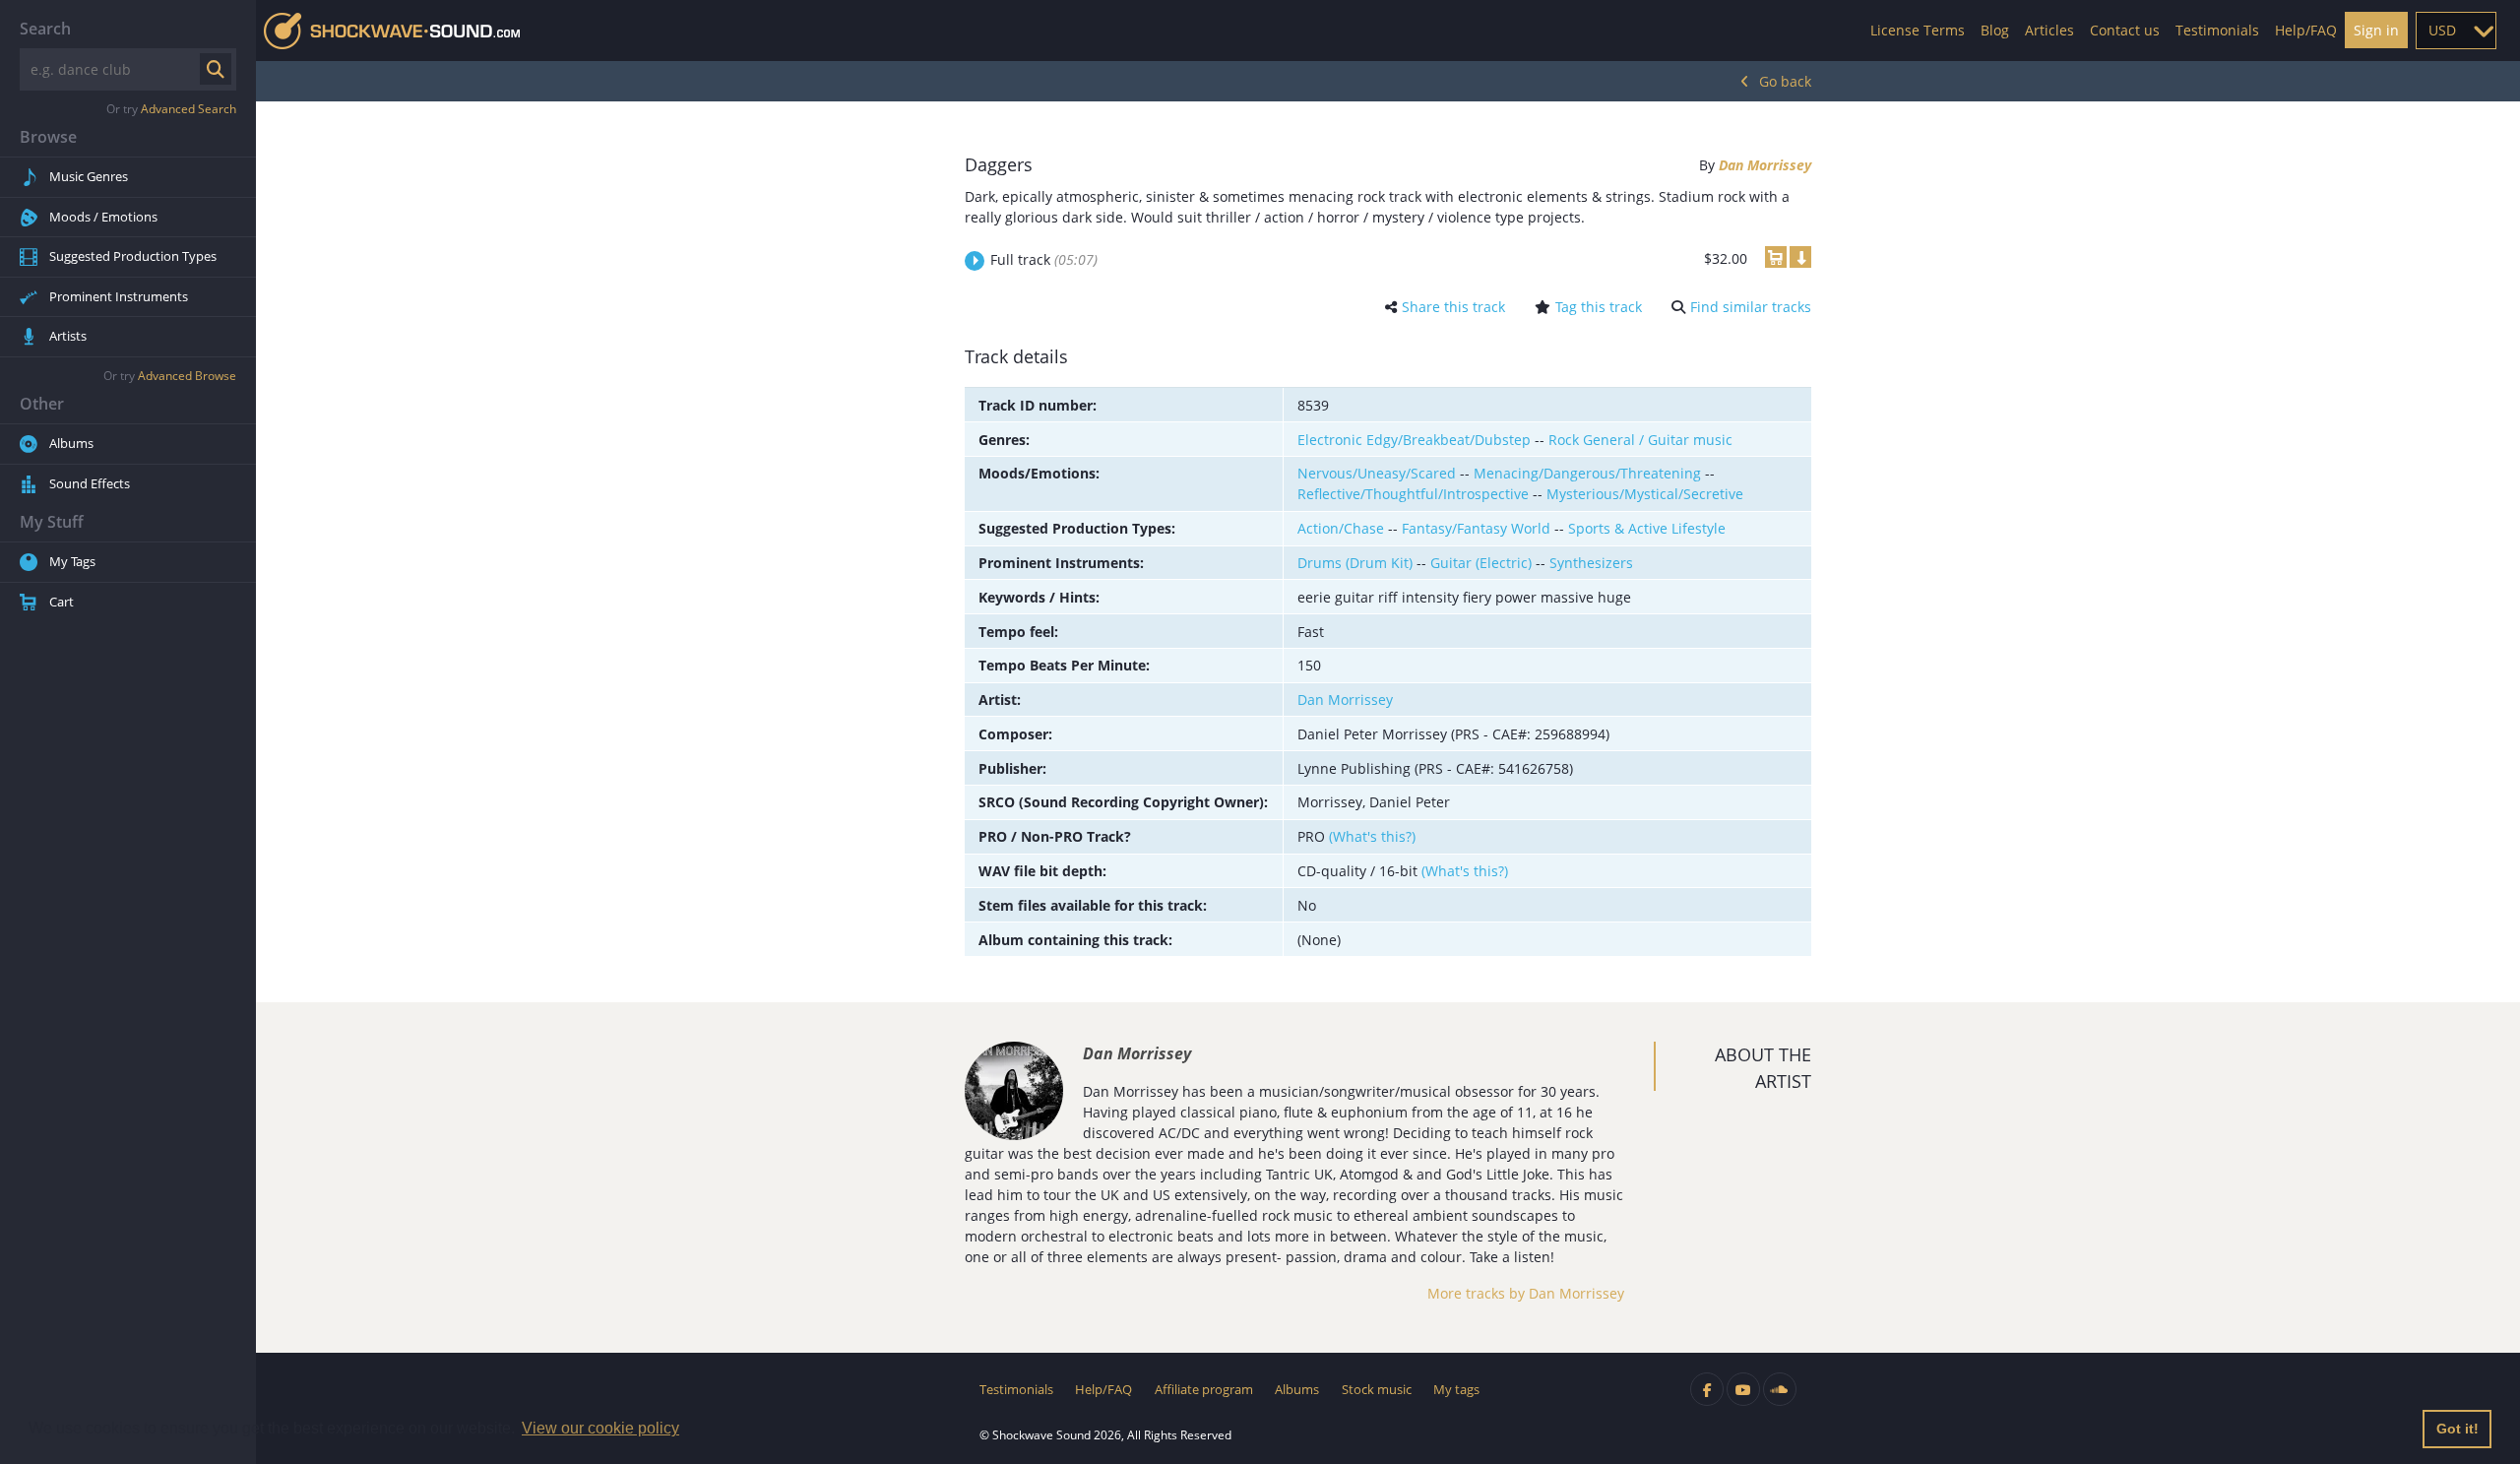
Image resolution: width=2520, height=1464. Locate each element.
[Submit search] (216, 69)
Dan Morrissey (1765, 165)
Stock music (1377, 1389)
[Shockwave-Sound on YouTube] (1743, 1389)
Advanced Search (189, 109)
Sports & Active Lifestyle (1647, 528)
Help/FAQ (2306, 30)
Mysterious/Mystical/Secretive (1645, 494)
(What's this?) (1372, 836)
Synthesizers (1591, 563)
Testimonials (2217, 30)
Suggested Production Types (133, 256)
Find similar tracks (1751, 307)
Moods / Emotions (103, 217)
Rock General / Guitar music (1640, 440)
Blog (1995, 30)
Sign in (2376, 30)
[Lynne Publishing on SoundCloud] (1780, 1389)
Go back (1785, 81)
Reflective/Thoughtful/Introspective (1413, 494)
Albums (71, 443)
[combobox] (2456, 31)
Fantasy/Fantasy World (1476, 528)
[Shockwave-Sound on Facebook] (1707, 1389)
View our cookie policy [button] (600, 1428)
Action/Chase (1341, 528)
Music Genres (89, 176)
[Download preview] (1800, 257)
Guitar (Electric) (1481, 563)
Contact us (2125, 30)
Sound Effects (90, 483)
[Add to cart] (1776, 257)
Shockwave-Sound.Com (392, 31)
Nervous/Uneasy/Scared (1377, 473)
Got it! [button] (2457, 1429)
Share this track (1453, 307)
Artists (68, 336)
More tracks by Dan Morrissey (1526, 1293)
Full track (1044, 259)
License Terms (1918, 30)
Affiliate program (1204, 1389)
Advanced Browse (187, 376)
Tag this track (1599, 307)
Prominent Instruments (119, 296)
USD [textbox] (2442, 30)
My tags (1456, 1389)
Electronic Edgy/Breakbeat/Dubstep (1414, 440)
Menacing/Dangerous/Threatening (1587, 473)
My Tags (72, 561)
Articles (2049, 30)
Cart (62, 602)
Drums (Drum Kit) (1355, 563)
